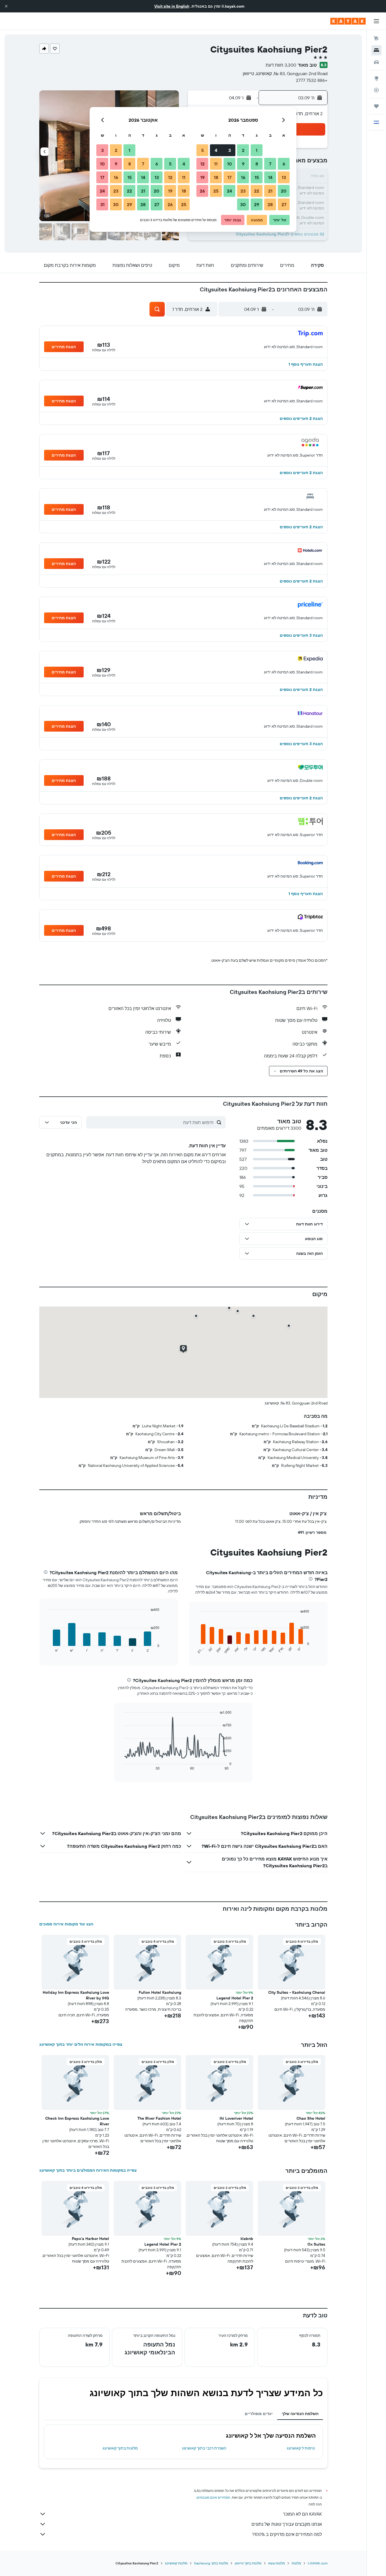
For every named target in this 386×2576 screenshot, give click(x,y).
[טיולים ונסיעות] (376, 106)
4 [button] (216, 150)
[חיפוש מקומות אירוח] (376, 50)
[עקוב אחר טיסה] (376, 90)
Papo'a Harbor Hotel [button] (90, 2239)
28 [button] (270, 204)
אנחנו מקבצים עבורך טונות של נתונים (287, 2524)
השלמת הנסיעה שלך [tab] (300, 2414)
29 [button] (257, 204)
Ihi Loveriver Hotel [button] (236, 2118)
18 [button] (216, 177)
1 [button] (257, 150)
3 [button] (230, 150)
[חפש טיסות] (376, 38)
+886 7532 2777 (312, 80)
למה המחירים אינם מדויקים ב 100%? (287, 2534)
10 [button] (230, 164)
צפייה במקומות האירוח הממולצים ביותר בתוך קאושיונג (88, 2170)
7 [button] (270, 164)
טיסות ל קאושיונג (301, 2448)
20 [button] (284, 191)
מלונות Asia (277, 2563)
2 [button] (243, 150)
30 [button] (243, 204)
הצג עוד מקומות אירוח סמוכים (66, 1924)
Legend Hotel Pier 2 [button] (235, 1998)
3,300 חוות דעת (281, 65)
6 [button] (284, 164)
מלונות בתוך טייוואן (248, 2563)
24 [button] (229, 191)
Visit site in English (172, 6)
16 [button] (243, 177)
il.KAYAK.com (318, 2563)
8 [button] (257, 164)
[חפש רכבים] (376, 62)
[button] (6, 6)
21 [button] (270, 191)
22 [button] (257, 191)
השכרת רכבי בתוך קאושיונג (204, 2448)
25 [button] (216, 191)
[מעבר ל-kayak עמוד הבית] (348, 21)
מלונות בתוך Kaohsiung (211, 2563)
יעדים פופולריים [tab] (259, 2414)
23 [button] (243, 191)
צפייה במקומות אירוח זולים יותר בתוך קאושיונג (81, 2044)
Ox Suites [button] (316, 2244)
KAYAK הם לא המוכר (302, 2514)
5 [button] (202, 150)
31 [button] (102, 204)
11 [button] (216, 164)
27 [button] (284, 204)
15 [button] (257, 177)
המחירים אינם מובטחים (213, 2497)
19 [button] (202, 177)
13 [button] (284, 177)
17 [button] (229, 177)
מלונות (296, 2563)
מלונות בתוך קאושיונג (120, 2448)
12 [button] (202, 164)
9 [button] (243, 164)
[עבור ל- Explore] (376, 78)
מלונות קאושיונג (176, 2563)
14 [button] (270, 177)
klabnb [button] (247, 2239)
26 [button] (202, 191)
